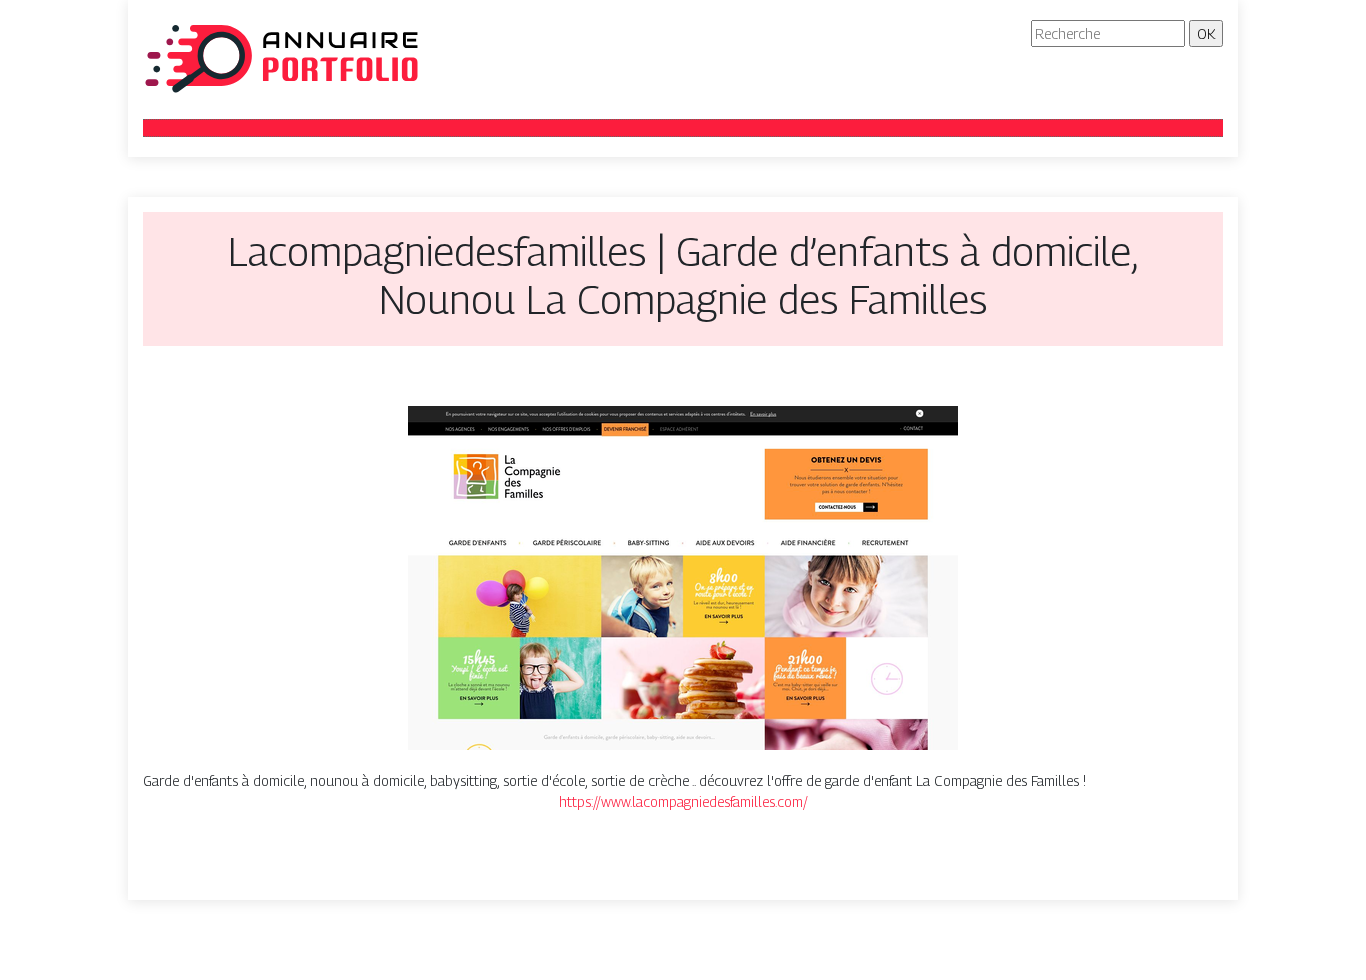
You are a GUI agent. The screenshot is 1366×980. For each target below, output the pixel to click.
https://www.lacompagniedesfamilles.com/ (683, 801)
